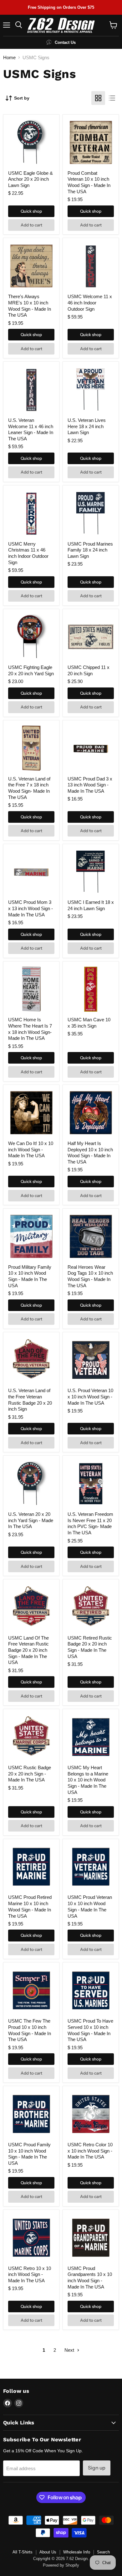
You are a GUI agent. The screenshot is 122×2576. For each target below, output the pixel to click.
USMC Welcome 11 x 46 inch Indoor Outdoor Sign (90, 303)
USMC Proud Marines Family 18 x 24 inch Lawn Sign (90, 550)
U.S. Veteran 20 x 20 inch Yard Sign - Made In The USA (31, 1520)
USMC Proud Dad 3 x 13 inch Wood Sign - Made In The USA (90, 785)
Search (103, 2552)
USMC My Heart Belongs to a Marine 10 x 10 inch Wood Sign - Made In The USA (88, 1780)
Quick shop (31, 211)
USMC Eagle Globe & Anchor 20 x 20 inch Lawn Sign (30, 179)
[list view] (112, 98)
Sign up (97, 2468)
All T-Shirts (23, 2552)
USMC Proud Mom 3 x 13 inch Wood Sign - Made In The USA (30, 908)
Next (70, 2350)
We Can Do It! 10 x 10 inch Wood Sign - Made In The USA (31, 1149)
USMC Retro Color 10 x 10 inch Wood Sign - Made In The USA (90, 2151)
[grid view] (98, 98)
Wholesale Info (77, 2552)
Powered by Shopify (61, 2565)
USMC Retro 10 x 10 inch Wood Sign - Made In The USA (30, 2274)
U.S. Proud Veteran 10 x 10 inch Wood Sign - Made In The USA (90, 1397)
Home (9, 57)
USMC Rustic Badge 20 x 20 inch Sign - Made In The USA (30, 1774)
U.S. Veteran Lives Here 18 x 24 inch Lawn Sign (87, 426)
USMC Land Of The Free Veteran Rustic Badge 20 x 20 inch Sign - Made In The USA (28, 1650)
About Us (48, 2552)
